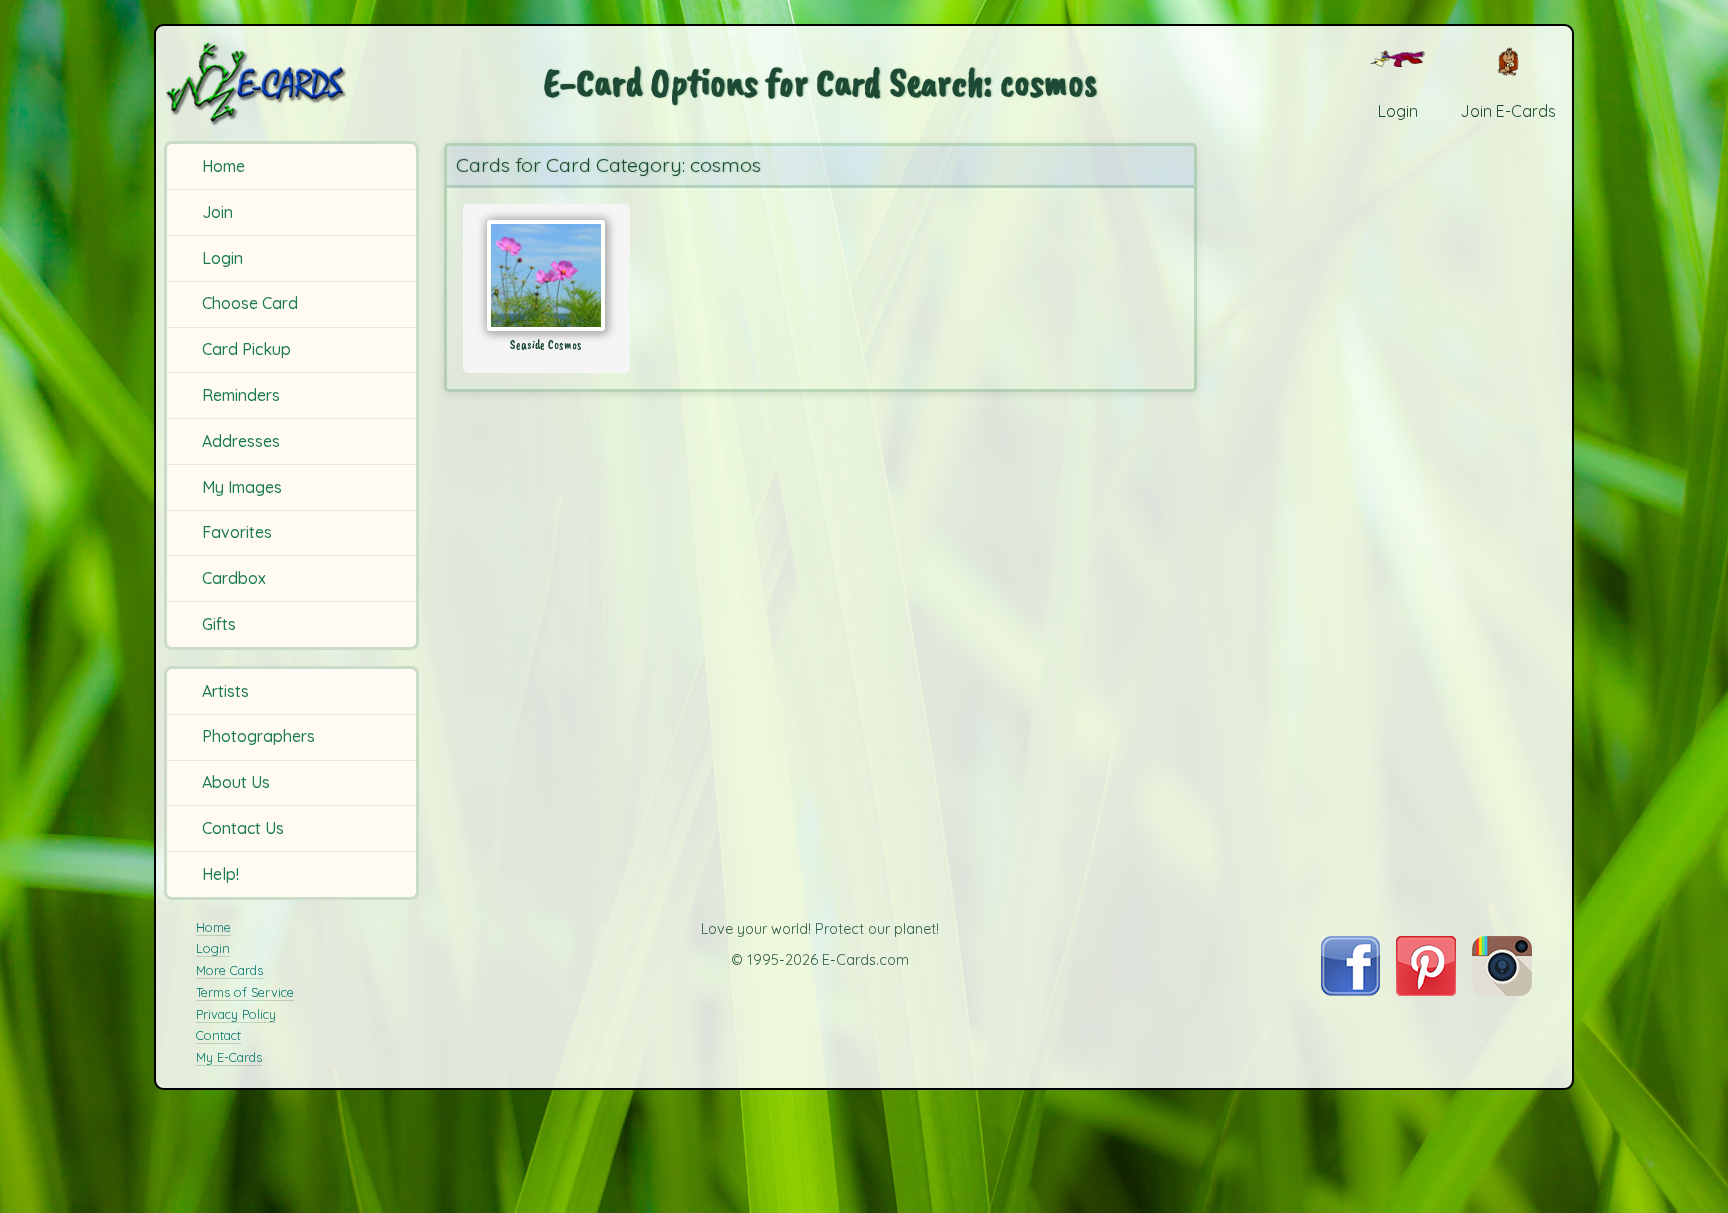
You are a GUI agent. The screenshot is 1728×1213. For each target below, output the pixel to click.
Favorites (237, 532)
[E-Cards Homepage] (289, 83)
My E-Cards (229, 1057)
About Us (236, 782)
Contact (218, 1035)
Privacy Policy (236, 1014)
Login (222, 258)
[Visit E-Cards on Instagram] (1502, 990)
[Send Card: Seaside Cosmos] (546, 275)
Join (217, 212)
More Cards (229, 970)
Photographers (258, 736)
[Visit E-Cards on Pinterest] (1426, 990)
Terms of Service (245, 992)
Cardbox (234, 578)
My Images (242, 487)
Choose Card (250, 303)
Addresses (241, 441)
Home (223, 166)
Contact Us (243, 828)
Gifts (219, 624)
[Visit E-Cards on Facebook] (1350, 990)
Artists (225, 691)
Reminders (241, 395)
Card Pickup (246, 349)
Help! (220, 874)
